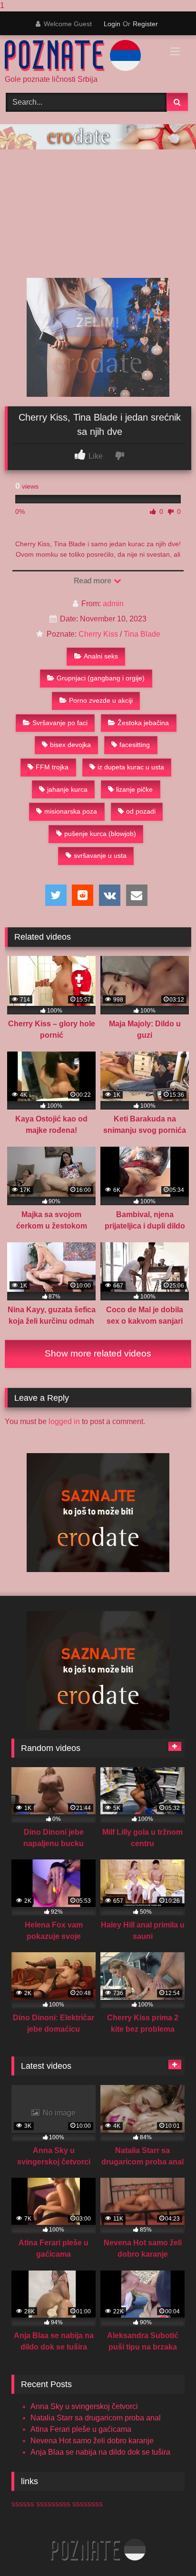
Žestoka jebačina (143, 723)
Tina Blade (142, 634)
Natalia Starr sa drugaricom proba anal (96, 2418)
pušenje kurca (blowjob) (100, 834)
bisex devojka (70, 745)
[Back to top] (167, 2550)
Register (145, 24)
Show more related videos (98, 1353)
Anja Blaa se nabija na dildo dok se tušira (100, 2452)
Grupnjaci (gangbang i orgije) (101, 678)
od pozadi (141, 811)
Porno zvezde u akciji (101, 700)
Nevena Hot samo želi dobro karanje (92, 2441)
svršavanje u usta (100, 855)
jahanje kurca (67, 789)
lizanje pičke (134, 789)
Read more (93, 581)
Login (112, 24)
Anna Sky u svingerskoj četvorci (84, 2406)
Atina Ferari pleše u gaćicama (81, 2429)
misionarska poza (71, 811)
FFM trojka (52, 767)
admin (113, 604)
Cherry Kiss (98, 634)
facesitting (135, 745)
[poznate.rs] (80, 56)
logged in (64, 1421)
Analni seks (101, 656)
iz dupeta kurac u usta (131, 767)
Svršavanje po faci (60, 723)
